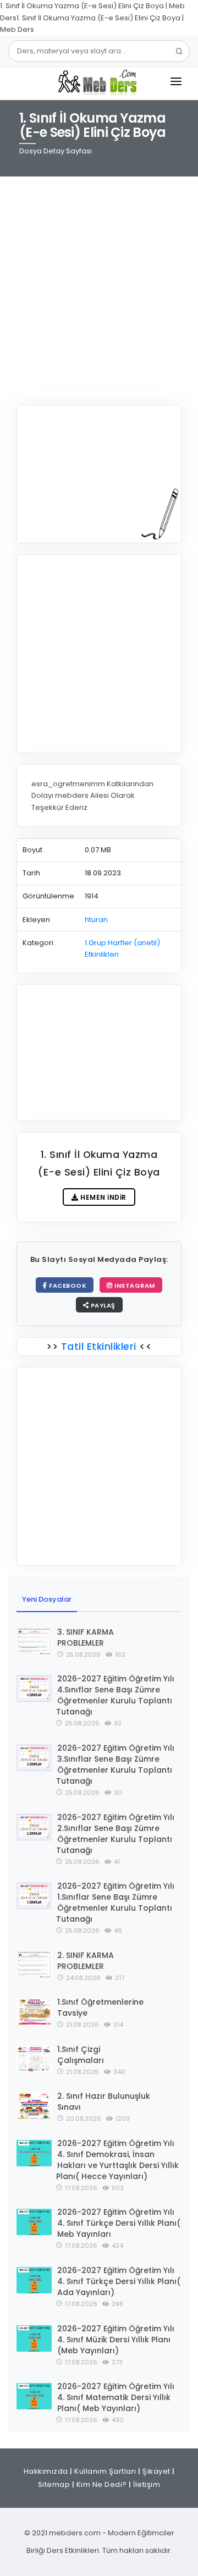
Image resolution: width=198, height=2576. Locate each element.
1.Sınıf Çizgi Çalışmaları (81, 2055)
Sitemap (54, 2484)
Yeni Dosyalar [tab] (47, 1599)
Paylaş (102, 1305)
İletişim (147, 2484)
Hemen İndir (103, 1197)
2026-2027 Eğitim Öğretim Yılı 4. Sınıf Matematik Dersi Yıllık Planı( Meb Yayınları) (116, 2397)
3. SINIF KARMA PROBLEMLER (86, 1637)
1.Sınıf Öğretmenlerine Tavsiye (100, 2007)
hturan (96, 920)
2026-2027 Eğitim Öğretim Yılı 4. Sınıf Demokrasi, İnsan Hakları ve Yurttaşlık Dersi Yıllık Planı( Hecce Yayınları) (117, 2160)
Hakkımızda (46, 2471)
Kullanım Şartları (105, 2471)
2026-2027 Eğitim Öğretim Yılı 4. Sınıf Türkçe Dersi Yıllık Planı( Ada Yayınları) (119, 2281)
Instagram (134, 1286)
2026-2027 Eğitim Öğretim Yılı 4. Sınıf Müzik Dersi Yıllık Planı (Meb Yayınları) (116, 2340)
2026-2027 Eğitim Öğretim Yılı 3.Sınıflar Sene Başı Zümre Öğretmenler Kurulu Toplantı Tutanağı (115, 1764)
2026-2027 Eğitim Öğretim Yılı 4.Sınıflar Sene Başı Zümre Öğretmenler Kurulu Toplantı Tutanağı (115, 1695)
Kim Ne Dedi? (102, 2484)
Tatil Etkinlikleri (98, 1346)
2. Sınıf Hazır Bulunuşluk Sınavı (104, 2101)
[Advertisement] (99, 284)
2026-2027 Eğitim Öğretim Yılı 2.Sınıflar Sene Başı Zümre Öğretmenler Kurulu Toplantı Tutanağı (115, 1834)
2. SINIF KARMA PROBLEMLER (86, 1961)
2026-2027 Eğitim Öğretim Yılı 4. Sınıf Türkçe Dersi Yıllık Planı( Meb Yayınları (119, 2223)
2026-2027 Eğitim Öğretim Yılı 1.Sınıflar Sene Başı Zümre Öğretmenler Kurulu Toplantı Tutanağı (115, 1902)
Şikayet (156, 2471)
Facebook (67, 1286)
